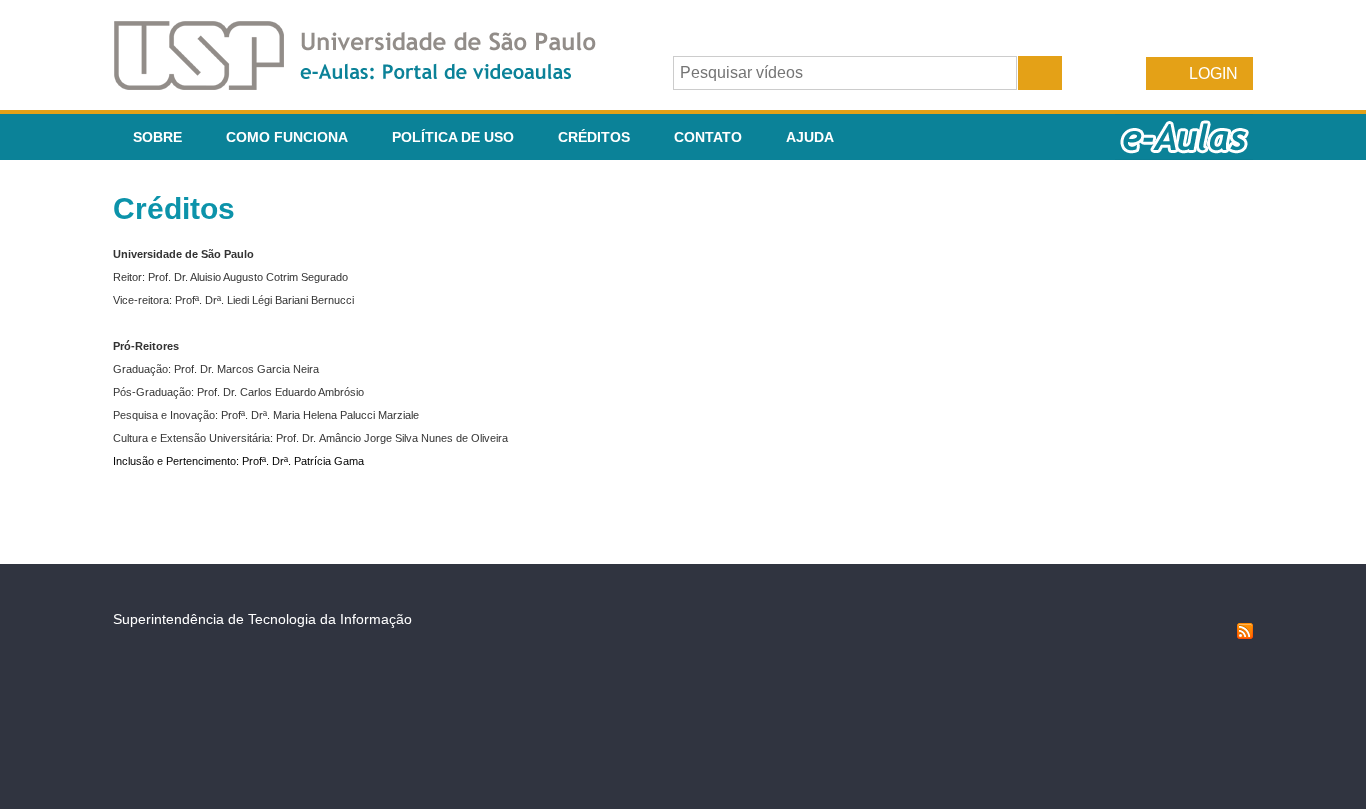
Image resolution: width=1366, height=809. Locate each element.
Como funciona (287, 137)
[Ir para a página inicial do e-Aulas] (371, 84)
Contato (708, 137)
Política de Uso (453, 137)
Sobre (157, 137)
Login (1213, 73)
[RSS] (1245, 634)
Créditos (594, 137)
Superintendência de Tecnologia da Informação (262, 619)
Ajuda (810, 137)
